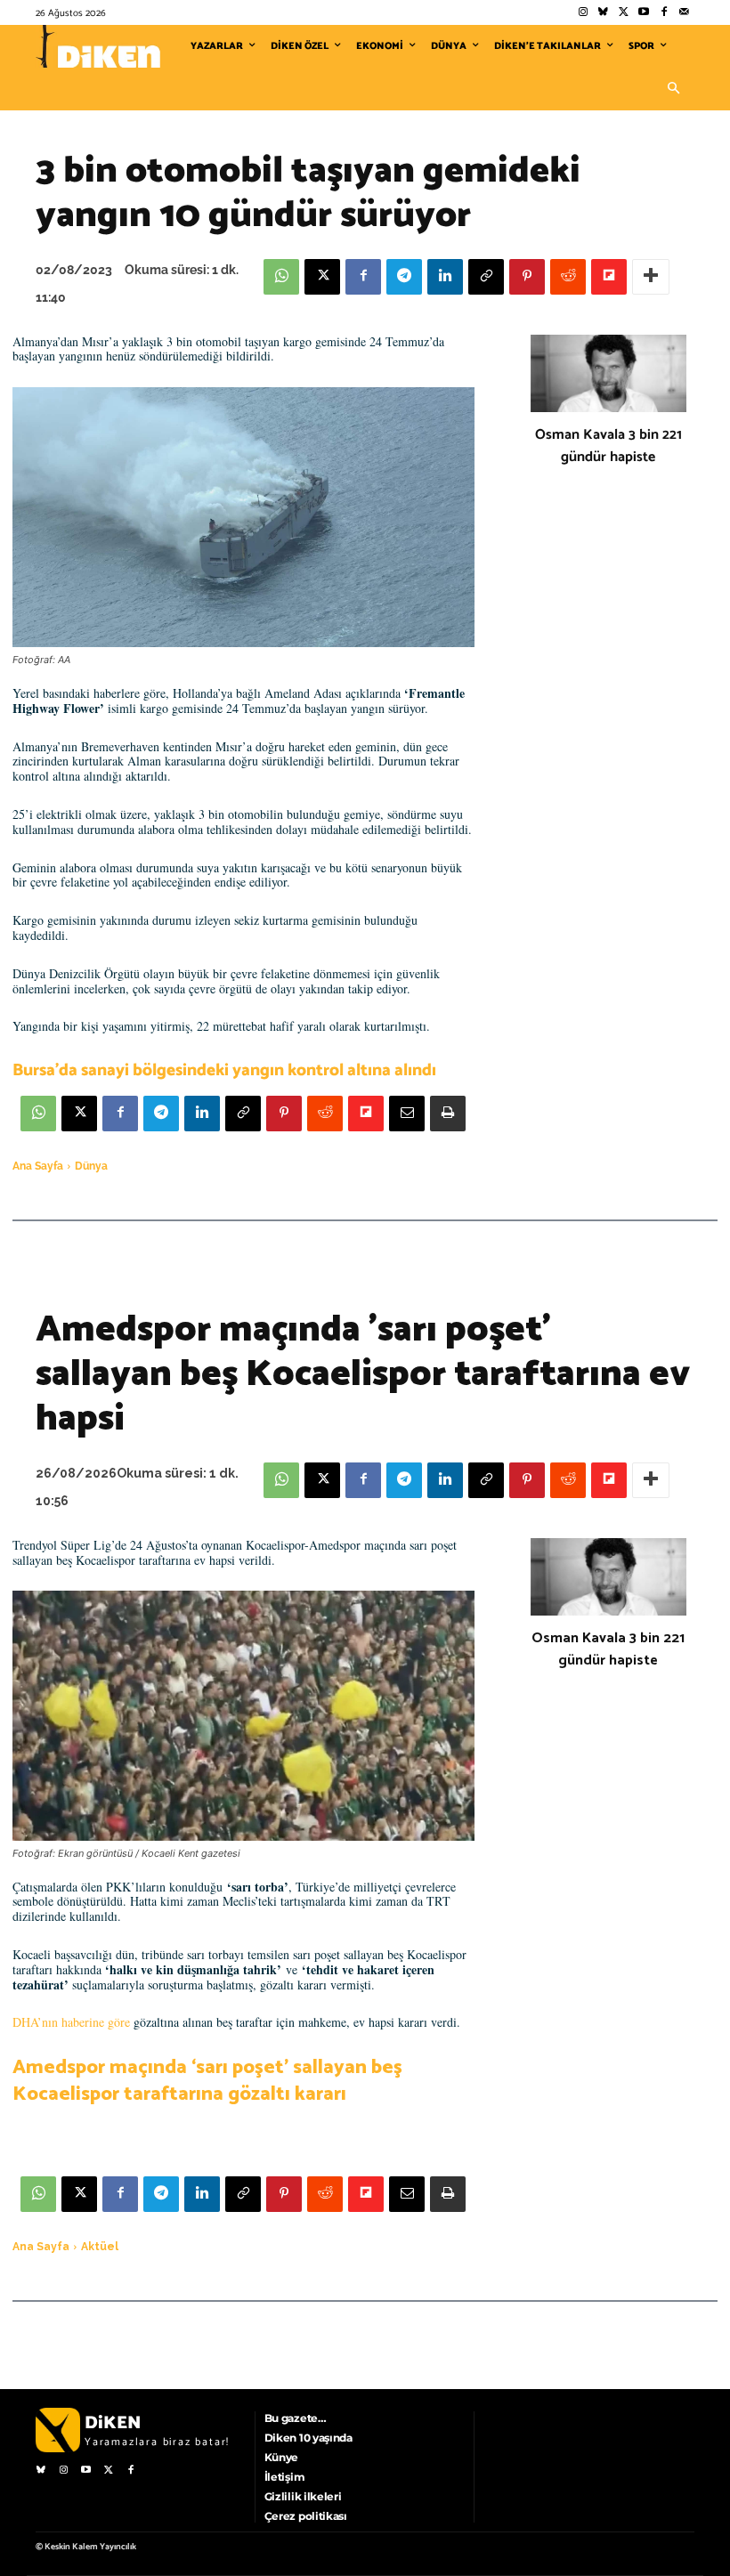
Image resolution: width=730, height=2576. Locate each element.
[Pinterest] (527, 277)
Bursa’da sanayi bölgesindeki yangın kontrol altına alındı (224, 1070)
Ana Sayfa (38, 1166)
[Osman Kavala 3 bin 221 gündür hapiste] (608, 374)
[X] (322, 277)
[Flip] (609, 277)
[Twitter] (624, 13)
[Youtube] (644, 13)
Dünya (91, 1166)
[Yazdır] (448, 1114)
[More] (651, 277)
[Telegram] (404, 277)
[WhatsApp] (281, 277)
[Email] (407, 1114)
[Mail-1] (684, 13)
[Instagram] (583, 13)
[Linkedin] (445, 277)
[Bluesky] (603, 13)
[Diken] (98, 46)
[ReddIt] (568, 277)
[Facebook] (664, 13)
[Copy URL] (486, 277)
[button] (673, 89)
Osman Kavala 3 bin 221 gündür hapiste (608, 446)
